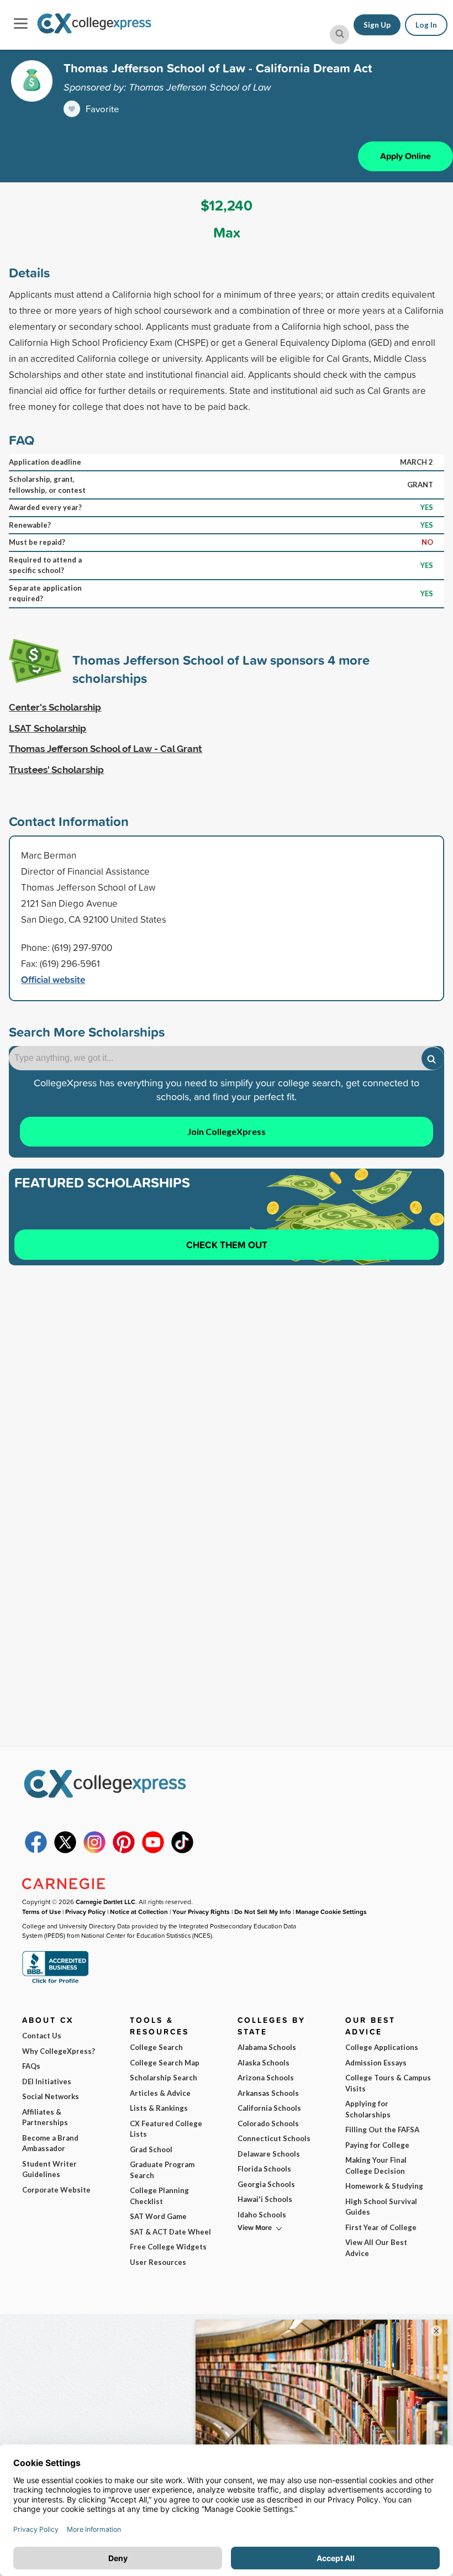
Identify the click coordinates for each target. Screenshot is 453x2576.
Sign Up (377, 25)
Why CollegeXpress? (59, 2051)
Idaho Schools (262, 2215)
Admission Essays (376, 2063)
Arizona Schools (266, 2078)
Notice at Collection (139, 1912)
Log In (426, 25)
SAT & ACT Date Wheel (170, 2232)
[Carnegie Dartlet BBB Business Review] (55, 1982)
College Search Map (165, 2063)
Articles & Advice (160, 2093)
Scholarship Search (164, 2078)
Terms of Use (41, 1912)
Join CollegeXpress (227, 1131)
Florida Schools (264, 2169)
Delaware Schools (269, 2154)
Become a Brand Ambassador (50, 2143)
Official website (53, 979)
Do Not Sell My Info (263, 1912)
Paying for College (377, 2145)
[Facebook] (36, 1850)
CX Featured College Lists (166, 2129)
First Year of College (381, 2227)
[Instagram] (94, 1850)
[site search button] (339, 35)
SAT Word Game (158, 2216)
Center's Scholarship (55, 707)
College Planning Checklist (159, 2196)
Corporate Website (56, 2190)
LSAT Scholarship (48, 728)
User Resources (158, 2262)
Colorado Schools (268, 2123)
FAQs (31, 2066)
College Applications (382, 2047)
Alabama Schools (267, 2047)
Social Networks (51, 2096)
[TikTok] (182, 1850)
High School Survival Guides (381, 2207)
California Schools (269, 2108)
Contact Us (42, 2036)
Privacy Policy (85, 1912)
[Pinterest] (124, 1850)
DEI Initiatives (47, 2081)
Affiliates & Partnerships (45, 2117)
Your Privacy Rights (201, 1912)
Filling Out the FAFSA (382, 2130)
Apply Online (405, 156)
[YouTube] (153, 1850)
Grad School (151, 2149)
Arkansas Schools (268, 2093)
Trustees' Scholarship (56, 770)
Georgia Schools (266, 2184)
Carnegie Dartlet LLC (106, 1902)
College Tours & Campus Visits (388, 2083)
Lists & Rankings (159, 2108)
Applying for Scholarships (368, 2109)
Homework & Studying (384, 2186)
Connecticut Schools (274, 2138)
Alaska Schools (264, 2063)
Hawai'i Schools (265, 2199)
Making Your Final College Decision (376, 2165)
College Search (156, 2047)
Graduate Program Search (162, 2170)
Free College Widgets (168, 2247)
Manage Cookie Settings (331, 1912)
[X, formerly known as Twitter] (65, 1850)
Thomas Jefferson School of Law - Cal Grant (106, 749)
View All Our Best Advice (376, 2248)
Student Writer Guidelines (49, 2169)
